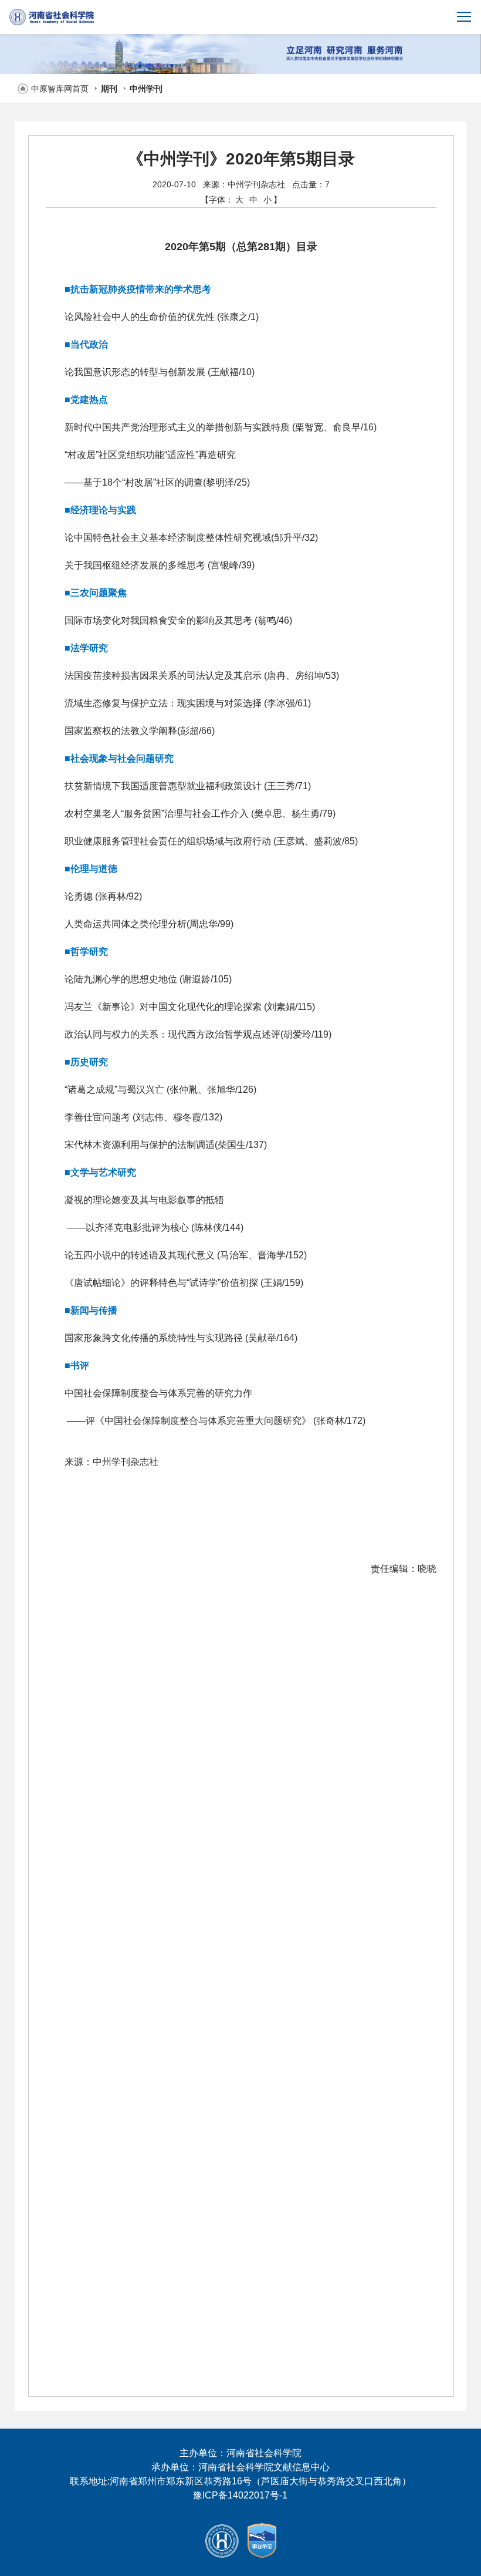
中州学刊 (146, 89)
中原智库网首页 (60, 89)
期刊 (109, 89)
